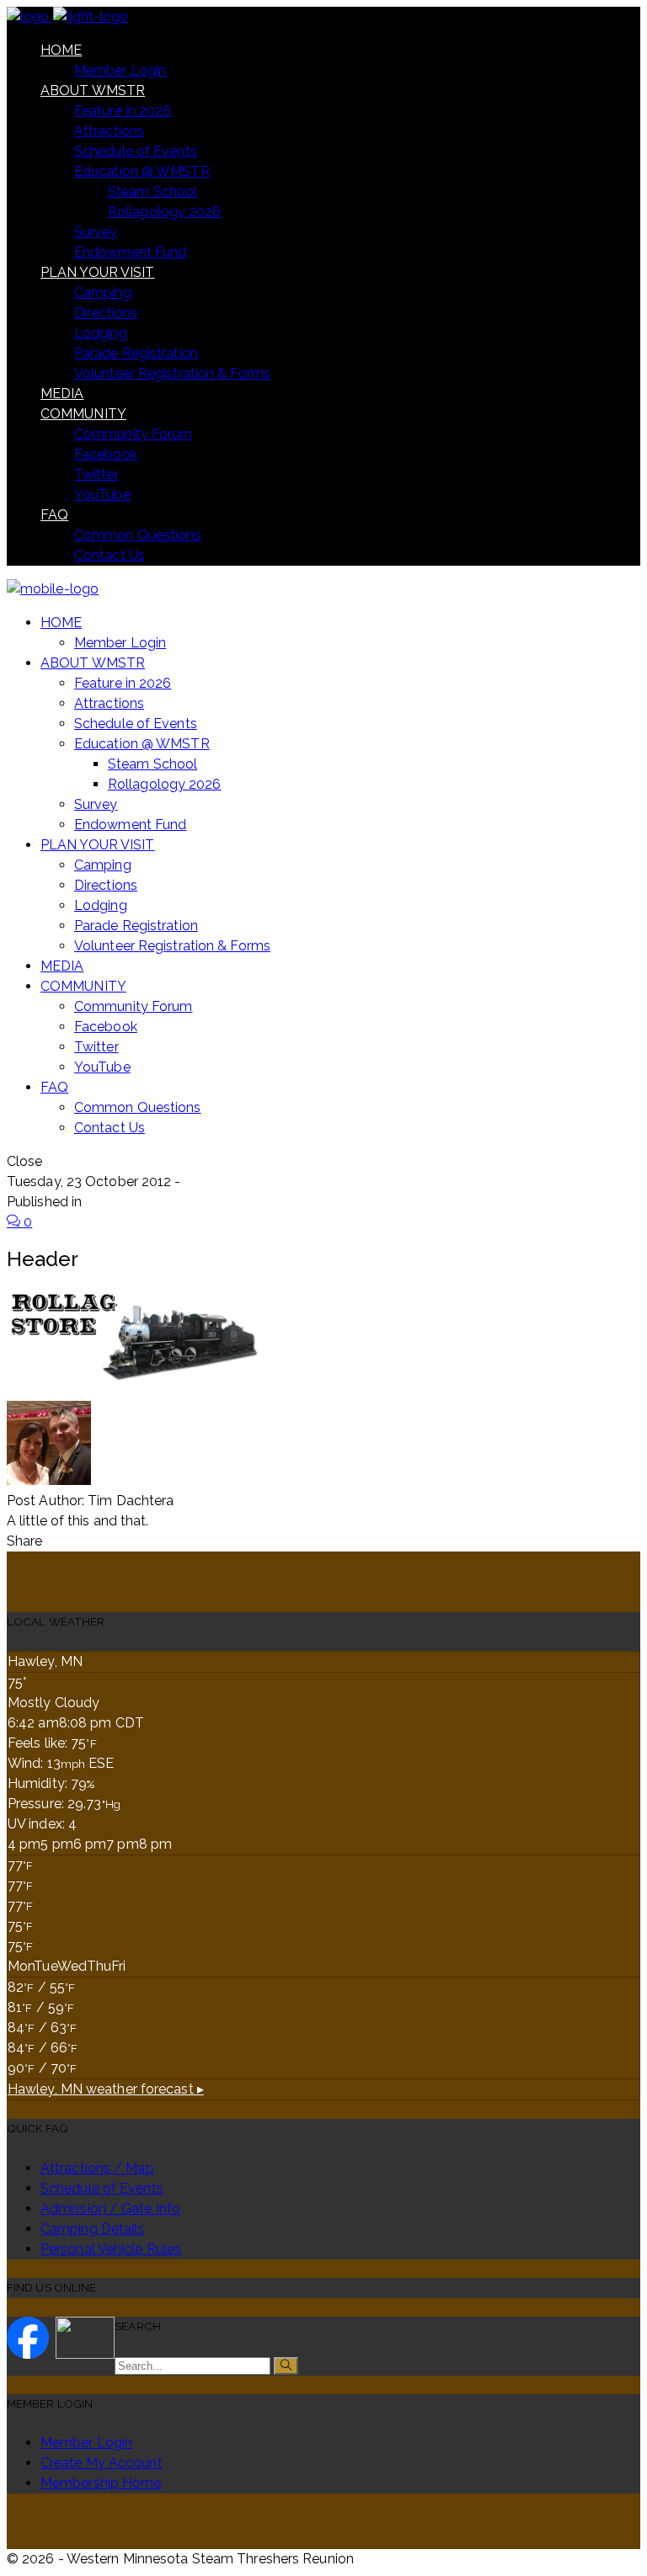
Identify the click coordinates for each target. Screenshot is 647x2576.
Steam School (152, 192)
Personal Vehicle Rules (111, 2249)
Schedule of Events (136, 151)
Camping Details (93, 2229)
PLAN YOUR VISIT (98, 272)
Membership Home (101, 2483)
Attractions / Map (97, 2168)
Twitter (96, 474)
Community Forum (134, 434)
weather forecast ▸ (106, 2089)
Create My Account (102, 2463)
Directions (106, 313)
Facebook (106, 454)
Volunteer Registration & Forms (172, 373)
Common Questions (138, 535)
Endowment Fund (130, 252)
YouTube (102, 495)
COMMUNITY (83, 414)
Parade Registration (136, 353)
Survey (96, 232)
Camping (103, 293)
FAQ (54, 515)
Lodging (101, 333)
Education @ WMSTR (142, 171)
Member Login (120, 70)
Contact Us (110, 555)
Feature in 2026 (123, 111)
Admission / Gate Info (110, 2209)
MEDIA (62, 394)
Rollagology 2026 (165, 212)
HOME (61, 50)
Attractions (109, 131)
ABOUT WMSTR (93, 90)
